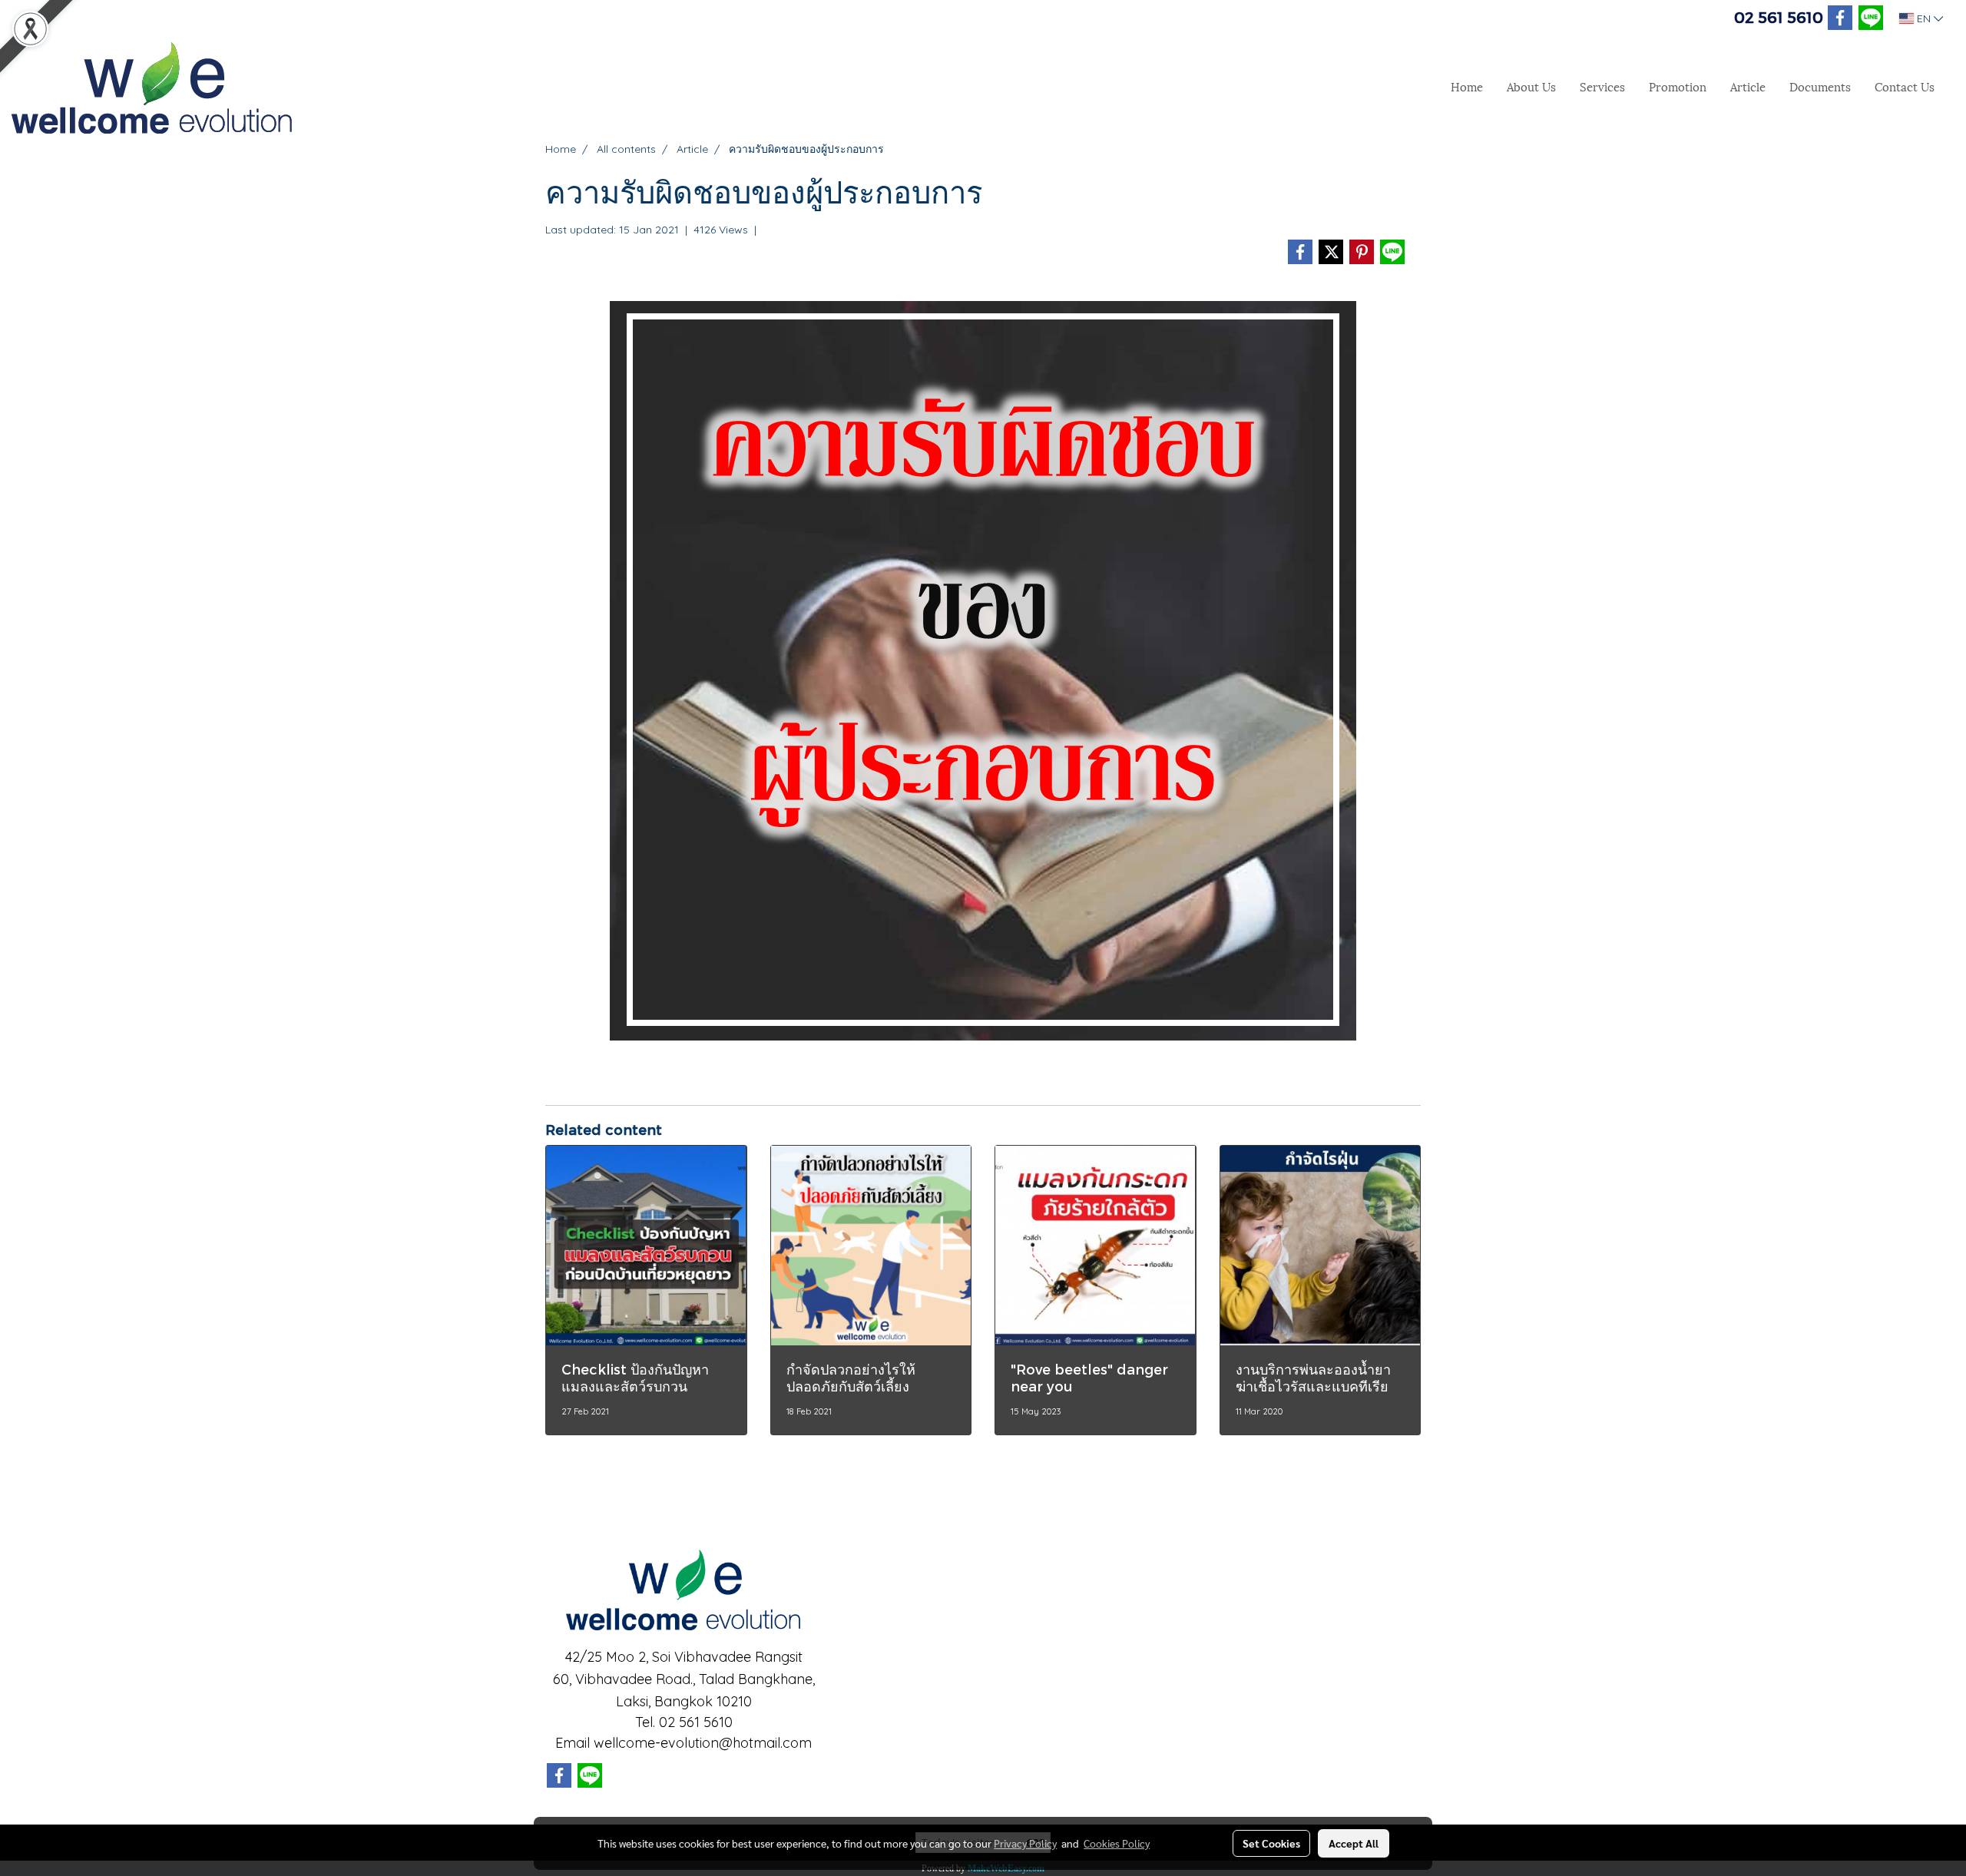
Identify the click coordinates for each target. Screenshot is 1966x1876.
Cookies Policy (1117, 1843)
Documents (1820, 86)
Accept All (1354, 1843)
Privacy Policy (1025, 1843)
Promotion (1678, 86)
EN (1924, 18)
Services (1602, 86)
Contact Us (1905, 86)
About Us (1531, 86)
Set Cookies (1271, 1843)
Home (1467, 86)
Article (1748, 86)
